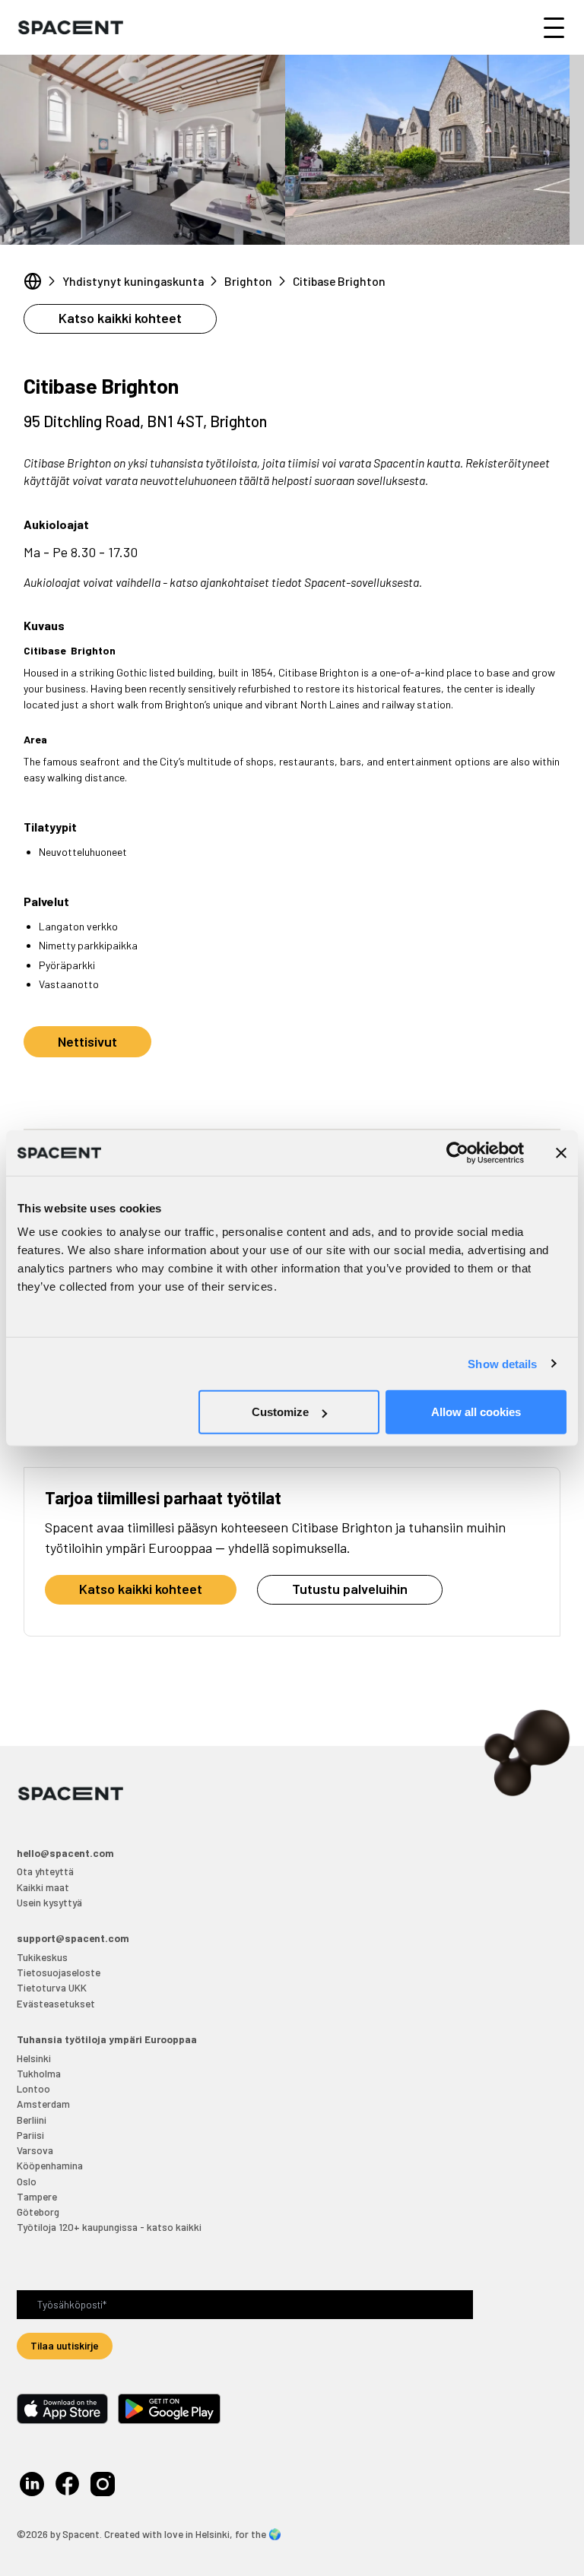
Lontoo (33, 2088)
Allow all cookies (476, 1412)
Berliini (32, 2120)
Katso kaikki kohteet (120, 318)
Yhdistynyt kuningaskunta (133, 281)
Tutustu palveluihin (350, 1589)
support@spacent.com (73, 1938)
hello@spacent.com (65, 1853)
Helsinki (34, 2058)
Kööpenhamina (50, 2165)
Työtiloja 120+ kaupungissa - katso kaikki (109, 2227)
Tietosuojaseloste (59, 1972)
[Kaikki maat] (33, 281)
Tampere (37, 2196)
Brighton (248, 281)
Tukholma (39, 2073)
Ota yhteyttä (45, 1871)
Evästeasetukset (56, 2003)
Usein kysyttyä (49, 1902)
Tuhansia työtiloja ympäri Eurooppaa (107, 2039)
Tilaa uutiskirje (65, 2345)
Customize (280, 1412)
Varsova (35, 2150)
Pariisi (30, 2135)
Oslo (27, 2181)
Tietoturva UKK (52, 1987)
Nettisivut (87, 1041)
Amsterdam (43, 2104)
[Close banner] (561, 1152)
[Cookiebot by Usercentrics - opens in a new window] (457, 1152)
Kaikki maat (43, 1887)
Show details (502, 1363)
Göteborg (38, 2212)
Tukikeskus (42, 1957)
